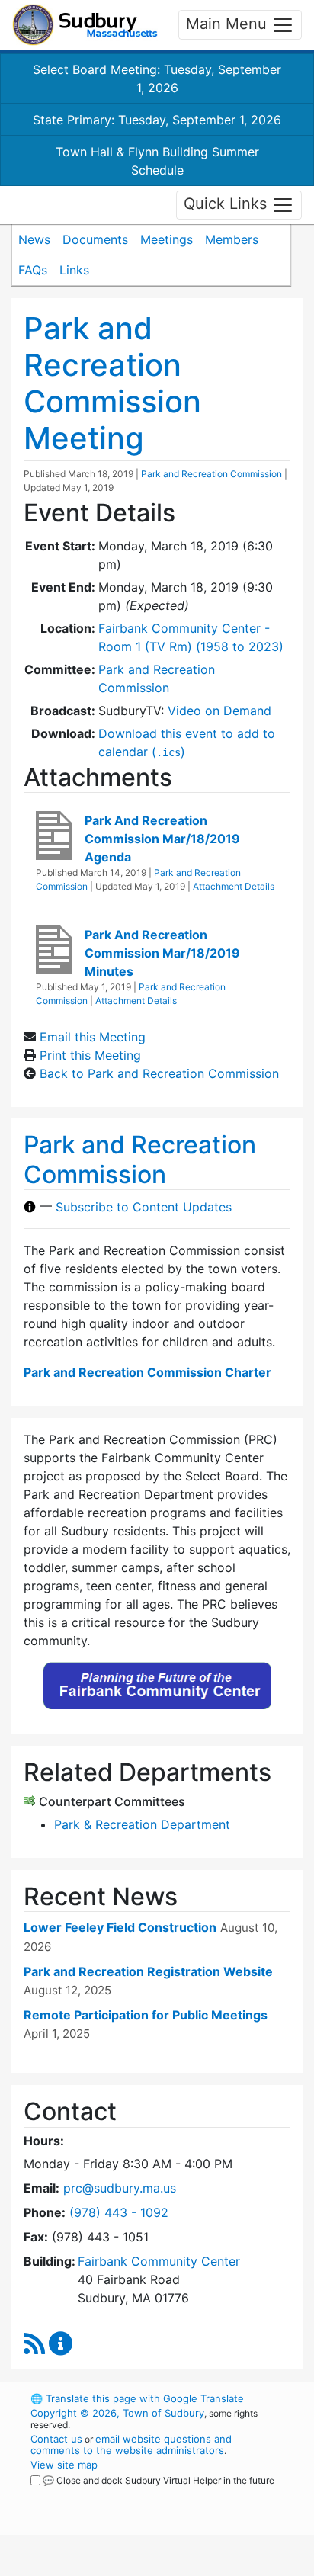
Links (74, 270)
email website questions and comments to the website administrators (131, 2444)
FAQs (33, 270)
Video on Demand (219, 711)
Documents (95, 239)
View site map (64, 2465)
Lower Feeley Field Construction (120, 1927)
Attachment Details (234, 886)
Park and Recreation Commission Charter (147, 1372)
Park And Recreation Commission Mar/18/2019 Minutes (162, 953)
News (34, 239)
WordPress (98, 2494)
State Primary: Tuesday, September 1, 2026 (157, 120)
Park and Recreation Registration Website (148, 1971)
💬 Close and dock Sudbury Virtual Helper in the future (159, 2480)
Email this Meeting (93, 1037)
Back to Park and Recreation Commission (159, 1073)
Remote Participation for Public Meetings (146, 2015)
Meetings (167, 239)
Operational (124, 2567)
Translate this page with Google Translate (137, 2398)
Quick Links (227, 204)
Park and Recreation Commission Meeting (112, 383)
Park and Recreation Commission (211, 474)
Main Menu (229, 24)
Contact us (56, 2439)
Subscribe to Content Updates (144, 1207)
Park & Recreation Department (142, 1824)
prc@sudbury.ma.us (120, 2188)
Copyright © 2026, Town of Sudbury (117, 2413)
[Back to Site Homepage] (85, 25)
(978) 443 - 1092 (119, 2212)
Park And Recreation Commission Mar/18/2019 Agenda (162, 839)
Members (232, 239)
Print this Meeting (90, 1055)
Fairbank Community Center (159, 2261)
